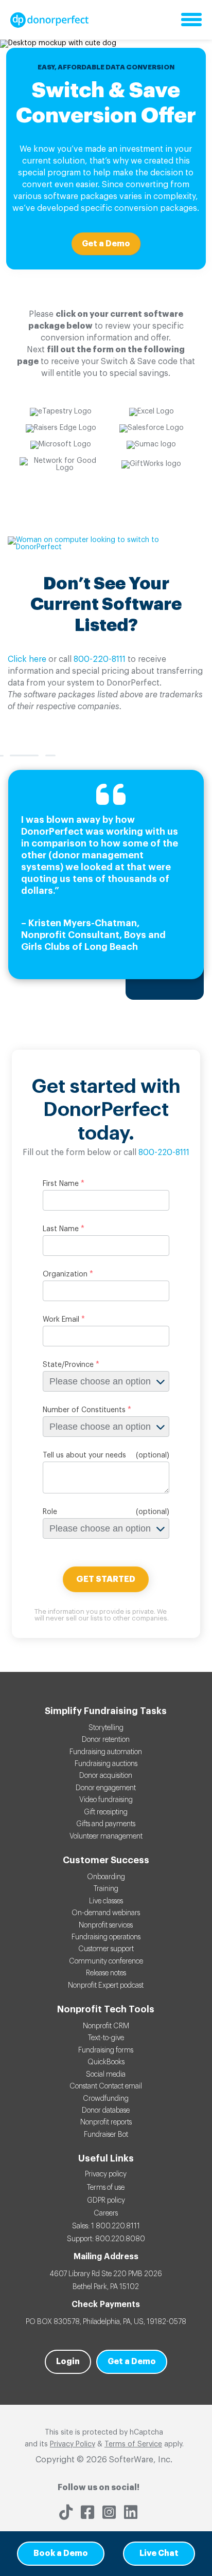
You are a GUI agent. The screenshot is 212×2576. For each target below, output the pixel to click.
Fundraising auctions (106, 1764)
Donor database (106, 2111)
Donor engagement (106, 1788)
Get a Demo (106, 244)
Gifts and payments (106, 1824)
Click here (27, 659)
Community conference (106, 1961)
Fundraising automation (106, 1752)
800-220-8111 (100, 659)
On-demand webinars (106, 1913)
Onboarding (106, 1877)
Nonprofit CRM (106, 2026)
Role (50, 1512)
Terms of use (106, 2188)
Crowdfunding (106, 2099)
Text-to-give (106, 2038)
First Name (61, 1184)
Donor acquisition (106, 1776)
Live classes (106, 1901)
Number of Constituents (84, 1410)
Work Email (61, 1320)
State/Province (68, 1365)
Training (106, 1889)
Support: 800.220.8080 (106, 2239)
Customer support (106, 1949)
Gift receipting (106, 1812)
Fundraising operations (106, 1937)
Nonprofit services (106, 1925)
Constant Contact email (106, 2086)
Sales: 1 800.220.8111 (106, 2226)
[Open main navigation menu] (191, 20)
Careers (106, 2213)
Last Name (61, 1229)
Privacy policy (106, 2174)
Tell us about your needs (84, 1455)
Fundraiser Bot (106, 2135)
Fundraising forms (106, 2050)
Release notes (106, 1973)
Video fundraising (106, 1800)
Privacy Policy (73, 2444)
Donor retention (106, 1740)
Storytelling (106, 1728)
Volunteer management (106, 1836)
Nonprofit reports (106, 2122)
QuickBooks (106, 2062)
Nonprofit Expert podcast (106, 1986)
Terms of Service (133, 2444)
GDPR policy (106, 2201)
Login (68, 2362)
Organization (65, 1274)
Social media (106, 2075)
